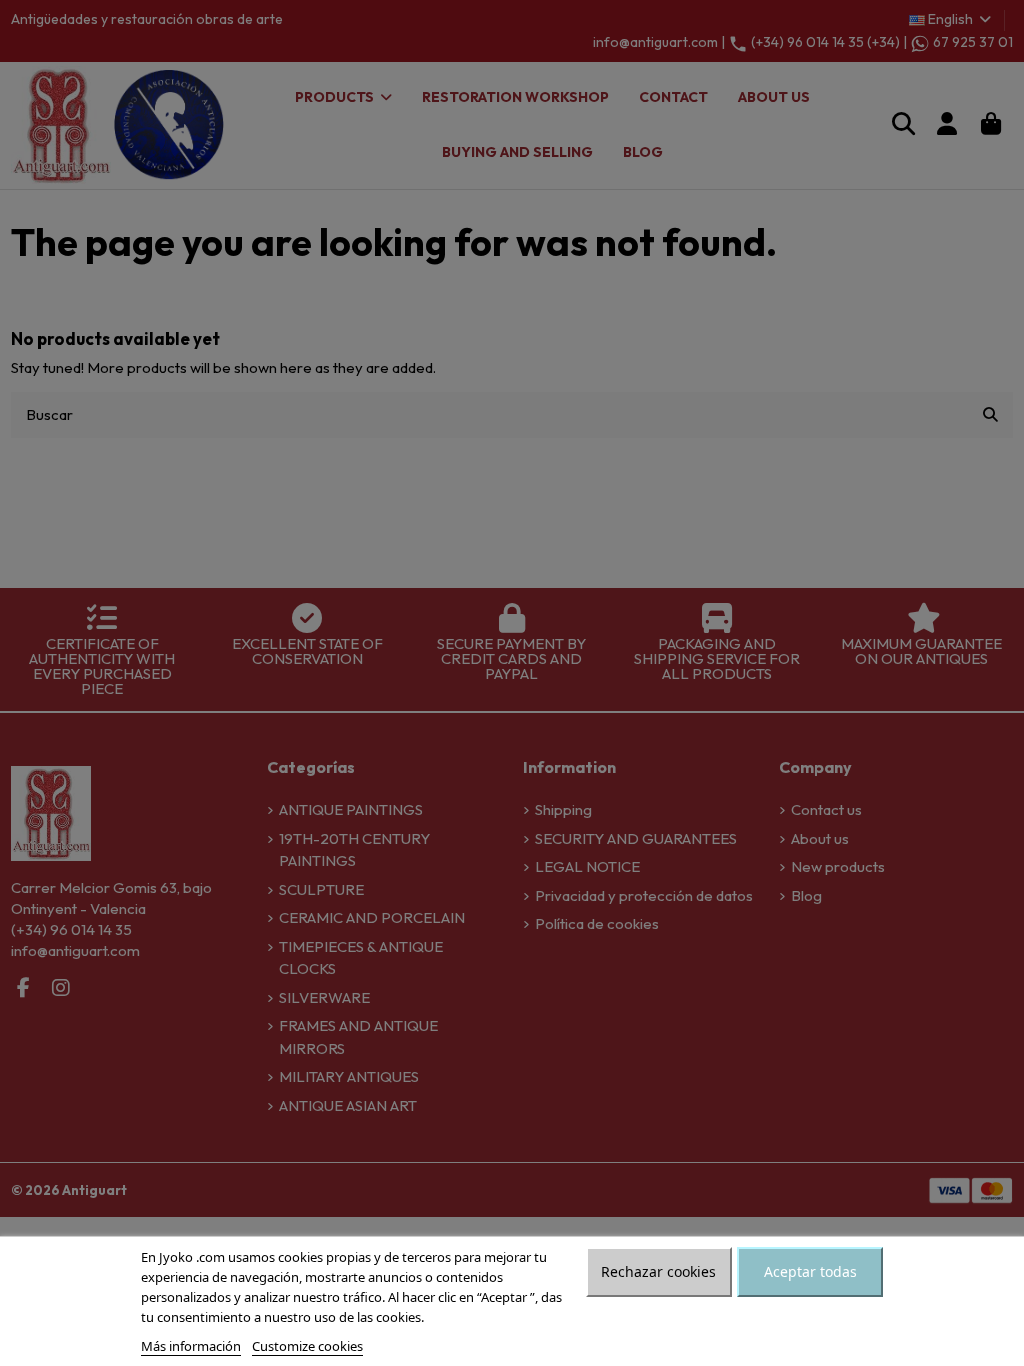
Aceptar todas (810, 1271)
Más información (191, 1346)
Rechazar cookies (658, 1271)
